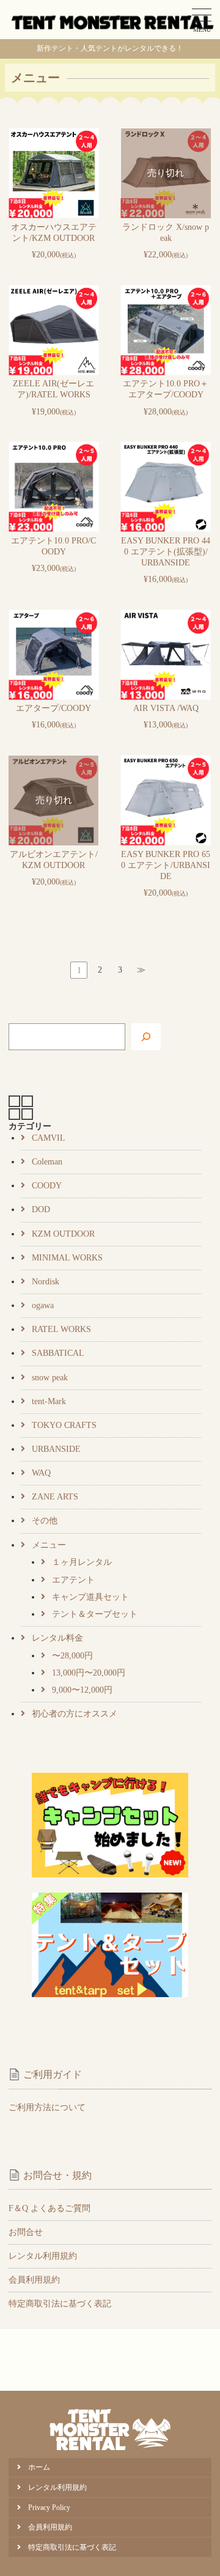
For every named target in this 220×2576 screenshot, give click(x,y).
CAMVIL (49, 1138)
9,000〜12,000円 (82, 1690)
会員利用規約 (34, 2280)
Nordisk (46, 1282)
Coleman (47, 1162)
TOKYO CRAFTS (64, 1425)
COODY (47, 1186)
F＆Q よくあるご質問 (50, 2208)
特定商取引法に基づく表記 (60, 2304)
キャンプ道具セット (90, 1597)
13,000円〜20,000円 (89, 1673)
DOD (41, 1209)
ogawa (43, 1305)
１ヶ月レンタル (82, 1562)
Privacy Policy (49, 2508)
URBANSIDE (56, 1449)
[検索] (146, 1037)
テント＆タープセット (95, 1614)
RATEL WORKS (61, 1329)
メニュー (49, 1545)
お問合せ (26, 2232)
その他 (45, 1521)
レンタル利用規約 (43, 2256)
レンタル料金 (57, 1638)
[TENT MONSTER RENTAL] (113, 20)
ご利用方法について (47, 2107)
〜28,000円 (72, 1656)
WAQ (41, 1473)
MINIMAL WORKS (67, 1258)
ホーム (39, 2467)
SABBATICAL (58, 1353)
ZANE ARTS (55, 1497)
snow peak (50, 1378)
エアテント (73, 1580)
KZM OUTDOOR (63, 1234)
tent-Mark (49, 1401)
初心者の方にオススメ (75, 1714)
